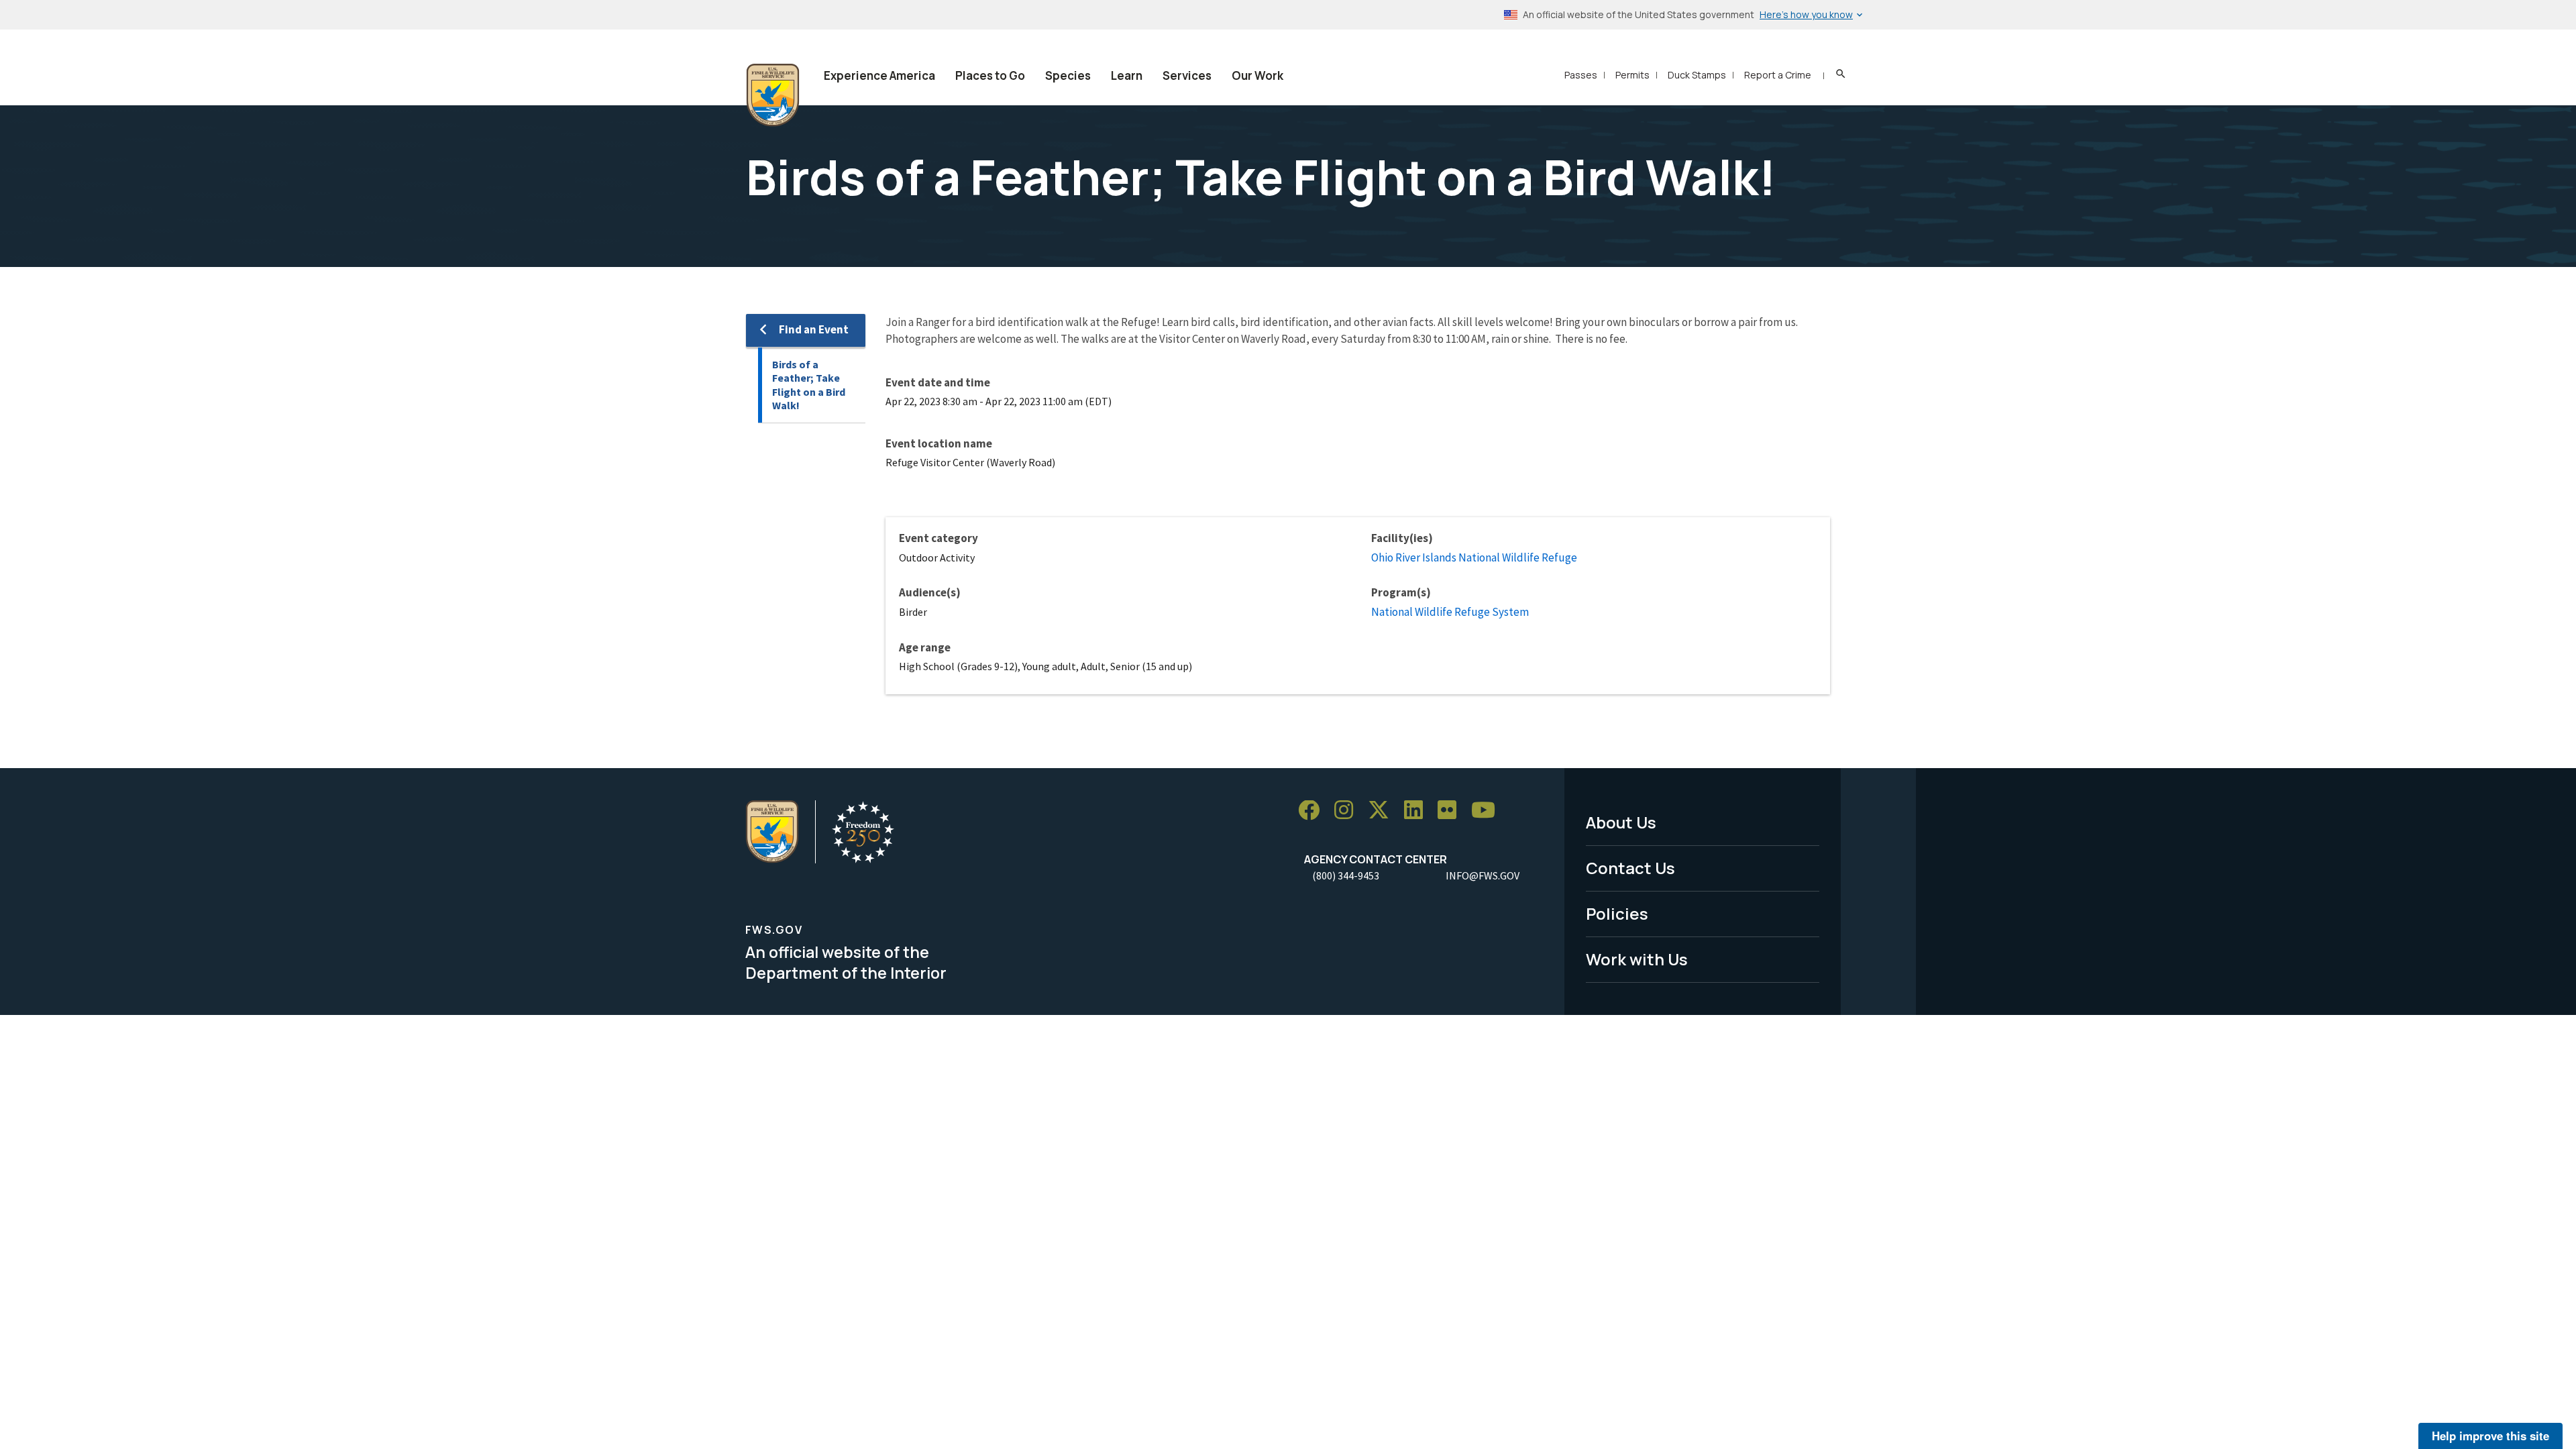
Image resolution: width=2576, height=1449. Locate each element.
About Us (1621, 822)
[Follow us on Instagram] (1348, 811)
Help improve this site (2490, 1436)
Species (1068, 75)
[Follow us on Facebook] (1313, 811)
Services (1187, 75)
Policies (1617, 913)
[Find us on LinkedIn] (1418, 811)
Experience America (879, 75)
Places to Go (990, 75)
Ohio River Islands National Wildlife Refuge (1474, 557)
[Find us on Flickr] (1452, 811)
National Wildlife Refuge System (1450, 612)
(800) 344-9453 (1346, 875)
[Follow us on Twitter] (1383, 811)
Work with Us (1637, 959)
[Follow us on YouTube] (1488, 811)
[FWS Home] (773, 95)
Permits (1632, 75)
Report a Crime (1778, 75)
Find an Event (814, 329)
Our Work (1257, 75)
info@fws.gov (1483, 875)
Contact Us (1630, 868)
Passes (1581, 75)
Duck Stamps (1697, 75)
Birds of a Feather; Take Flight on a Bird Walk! (809, 385)
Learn (1127, 75)
